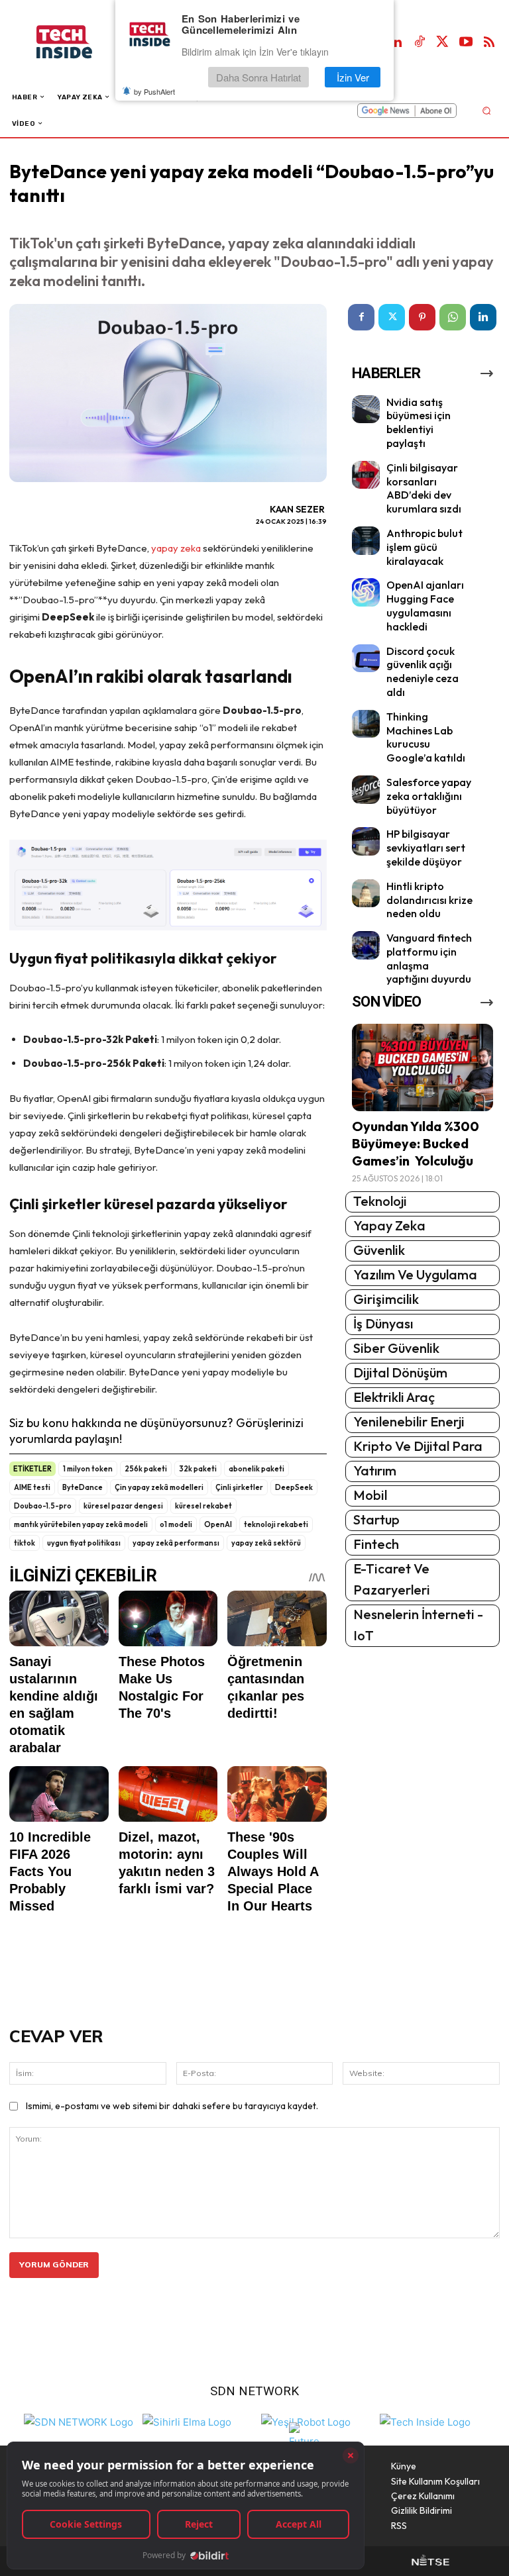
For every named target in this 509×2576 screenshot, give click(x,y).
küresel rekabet (203, 1506)
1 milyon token (88, 1469)
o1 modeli (176, 1524)
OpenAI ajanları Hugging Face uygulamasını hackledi (425, 605)
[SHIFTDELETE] (79, 2421)
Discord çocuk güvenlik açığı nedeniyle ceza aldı (423, 671)
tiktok (25, 1543)
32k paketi (198, 1469)
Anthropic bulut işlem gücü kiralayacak (424, 547)
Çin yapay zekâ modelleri (159, 1487)
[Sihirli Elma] (187, 2421)
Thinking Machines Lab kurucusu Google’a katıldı (426, 737)
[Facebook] (361, 317)
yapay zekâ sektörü (266, 1543)
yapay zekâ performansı (176, 1543)
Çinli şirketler (239, 1487)
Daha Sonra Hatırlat (258, 77)
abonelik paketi (256, 1469)
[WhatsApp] (453, 317)
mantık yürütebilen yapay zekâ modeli (81, 1524)
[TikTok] (420, 42)
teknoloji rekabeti (276, 1524)
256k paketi (146, 1469)
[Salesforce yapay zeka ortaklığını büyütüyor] (366, 790)
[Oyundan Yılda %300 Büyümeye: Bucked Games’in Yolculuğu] (423, 1067)
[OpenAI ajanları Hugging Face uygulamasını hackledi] (366, 592)
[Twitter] (443, 42)
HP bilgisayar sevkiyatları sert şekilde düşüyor (426, 848)
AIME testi (32, 1487)
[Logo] (78, 42)
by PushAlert (154, 91)
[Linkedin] (396, 42)
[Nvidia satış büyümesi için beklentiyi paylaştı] (366, 410)
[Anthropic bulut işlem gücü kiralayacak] (366, 541)
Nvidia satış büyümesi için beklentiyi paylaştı (419, 422)
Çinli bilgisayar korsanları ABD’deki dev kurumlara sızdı (424, 488)
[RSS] (489, 42)
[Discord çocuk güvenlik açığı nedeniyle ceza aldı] (366, 659)
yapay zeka (176, 548)
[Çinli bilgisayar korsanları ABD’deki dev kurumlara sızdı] (366, 475)
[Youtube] (466, 42)
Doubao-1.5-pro (43, 1506)
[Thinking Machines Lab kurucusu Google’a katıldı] (366, 724)
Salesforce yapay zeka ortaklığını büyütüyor (429, 796)
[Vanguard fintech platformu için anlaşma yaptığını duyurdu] (366, 945)
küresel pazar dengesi (123, 1506)
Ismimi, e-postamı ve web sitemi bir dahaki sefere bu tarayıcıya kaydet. (172, 2106)
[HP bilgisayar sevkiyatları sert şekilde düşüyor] (366, 841)
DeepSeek (294, 1487)
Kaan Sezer (297, 509)
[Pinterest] (422, 317)
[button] (486, 110)
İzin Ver (353, 77)
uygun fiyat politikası (84, 1543)
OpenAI (218, 1524)
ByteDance (83, 1487)
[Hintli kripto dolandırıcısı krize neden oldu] (366, 894)
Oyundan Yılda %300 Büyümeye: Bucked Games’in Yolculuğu (416, 1143)
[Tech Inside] (425, 2421)
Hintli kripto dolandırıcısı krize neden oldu (429, 900)
